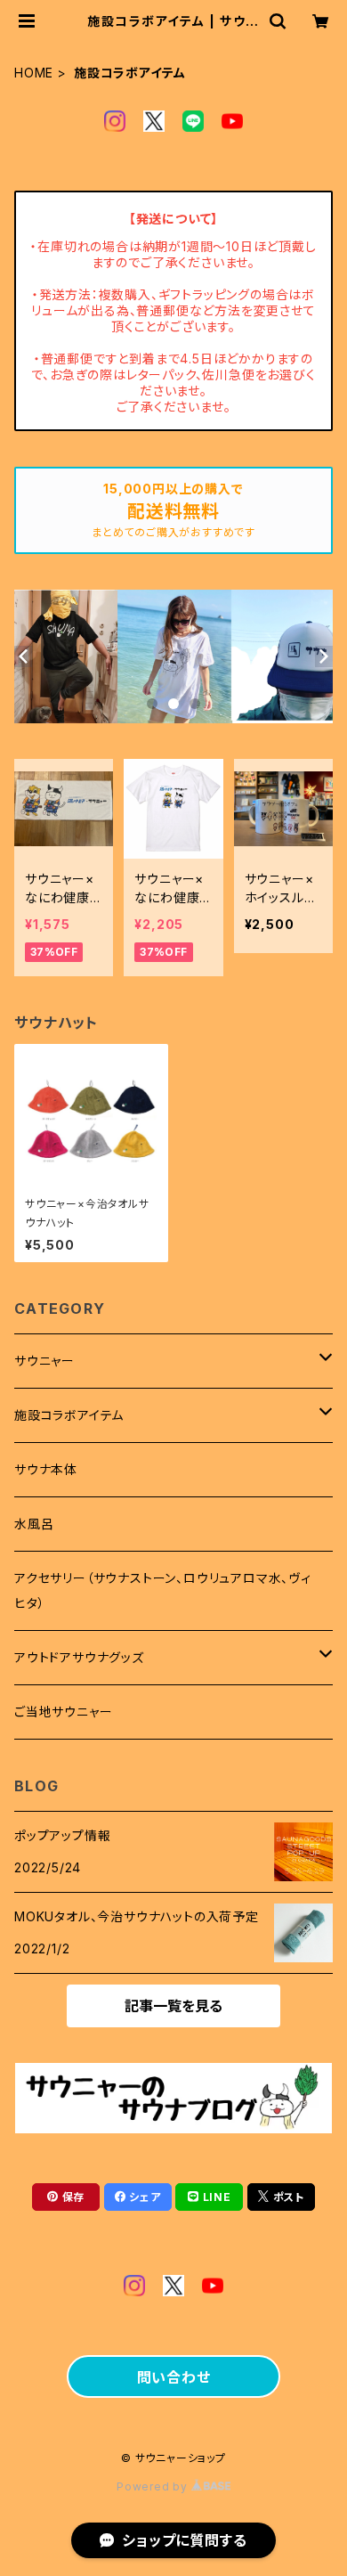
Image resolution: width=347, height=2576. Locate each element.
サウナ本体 (46, 1469)
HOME (34, 73)
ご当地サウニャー (63, 1712)
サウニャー (44, 1361)
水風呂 (34, 1524)
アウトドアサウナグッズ (79, 1657)
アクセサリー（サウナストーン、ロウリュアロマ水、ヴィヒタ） (163, 1590)
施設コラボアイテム (69, 1415)
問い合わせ (174, 2377)
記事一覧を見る (173, 2006)
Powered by (154, 2486)
